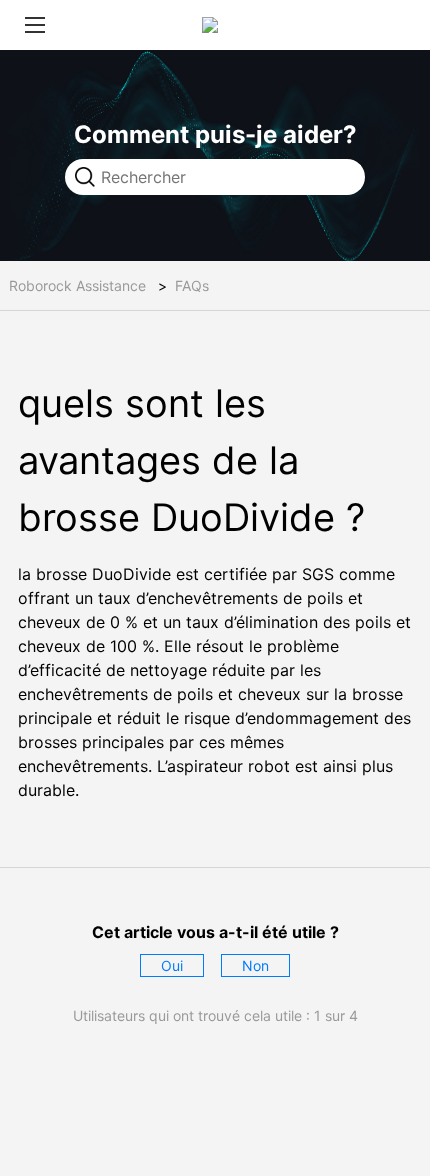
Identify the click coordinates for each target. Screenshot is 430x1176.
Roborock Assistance (77, 285)
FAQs (192, 285)
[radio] (172, 965)
